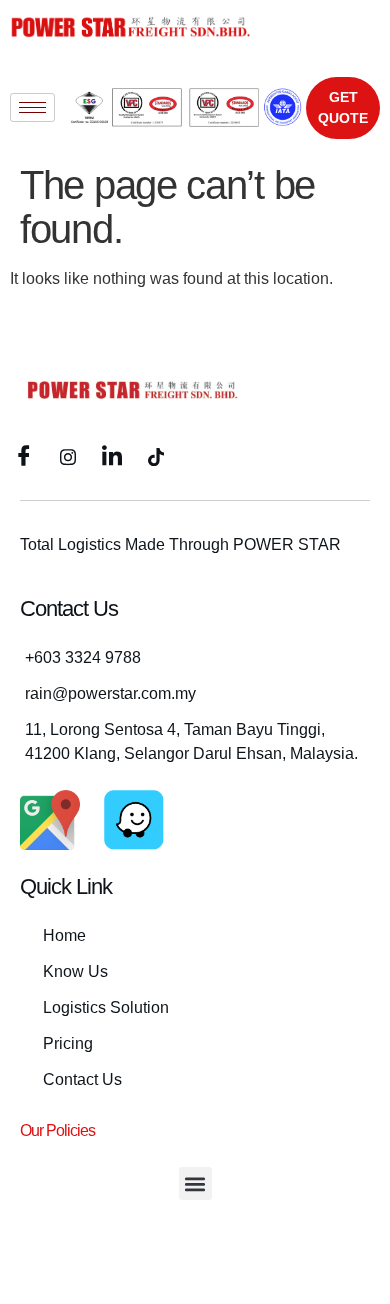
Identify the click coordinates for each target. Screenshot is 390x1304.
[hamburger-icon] (32, 107)
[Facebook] (24, 456)
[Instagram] (68, 456)
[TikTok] (156, 456)
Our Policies (57, 1130)
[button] (195, 1183)
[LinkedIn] (112, 456)
